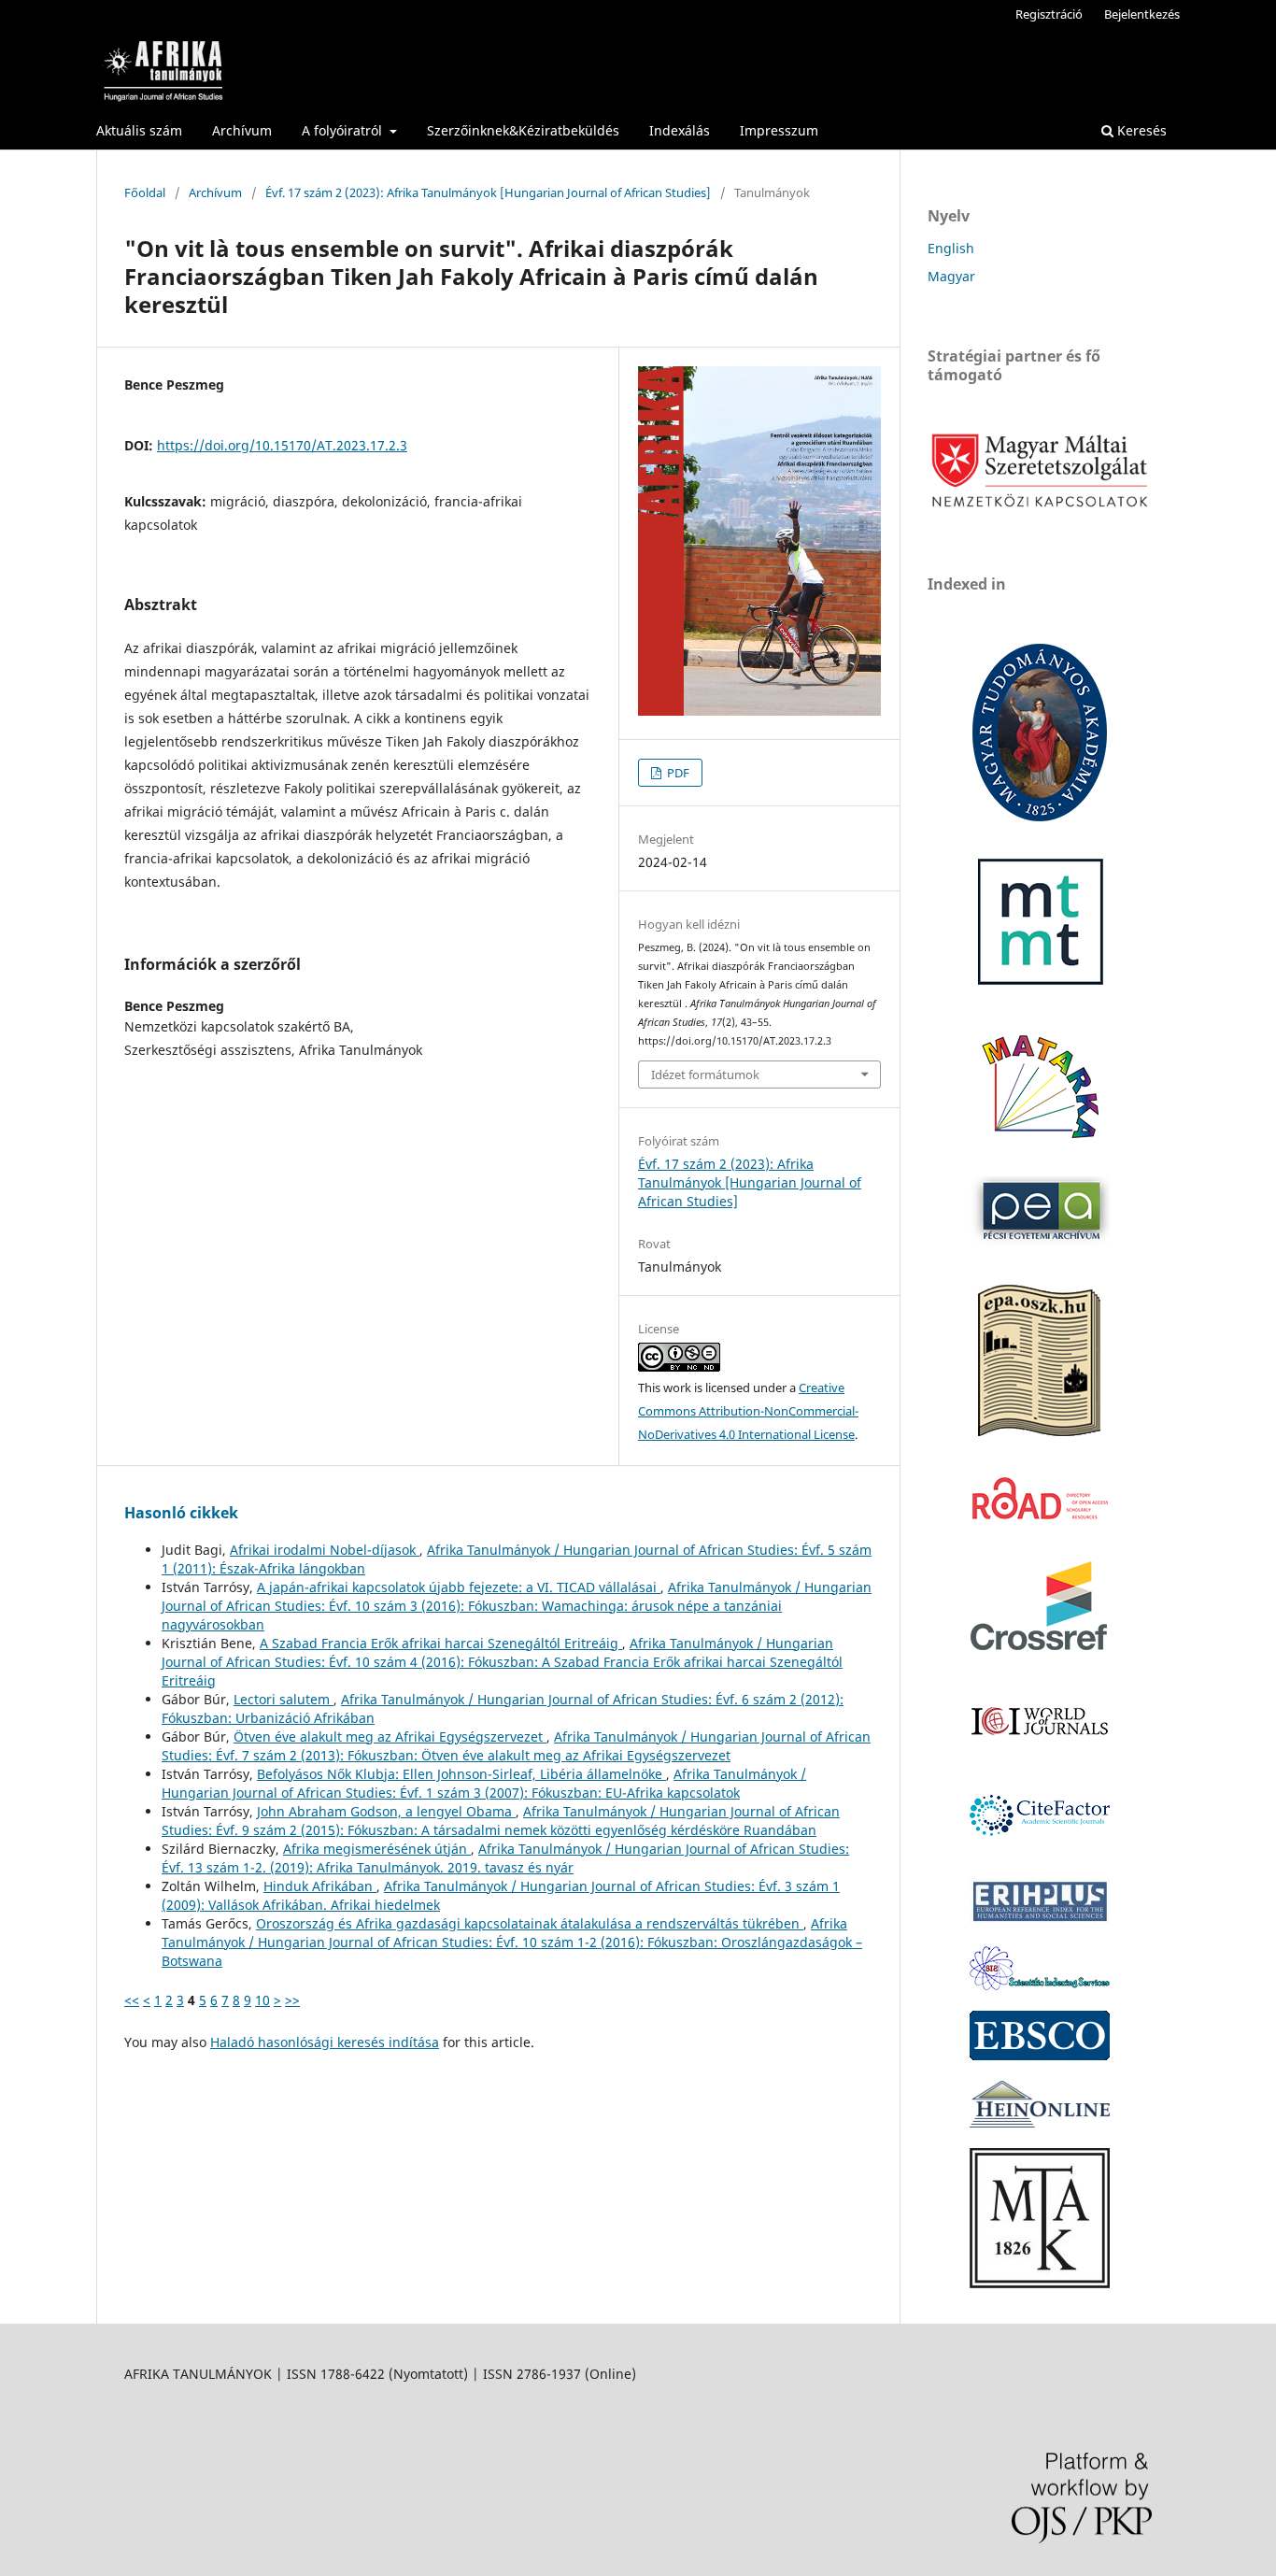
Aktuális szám (139, 130)
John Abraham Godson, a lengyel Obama (386, 1811)
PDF (677, 773)
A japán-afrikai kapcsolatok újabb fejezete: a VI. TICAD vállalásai (459, 1587)
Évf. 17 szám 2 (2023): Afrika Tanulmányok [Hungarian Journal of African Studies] (488, 192)
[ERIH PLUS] (1040, 1921)
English (951, 248)
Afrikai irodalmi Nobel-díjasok (325, 1550)
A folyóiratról (344, 130)
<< (132, 2000)
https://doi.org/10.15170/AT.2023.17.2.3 (282, 445)
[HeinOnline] (1040, 2055)
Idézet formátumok (705, 1075)
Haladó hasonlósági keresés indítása (325, 2042)
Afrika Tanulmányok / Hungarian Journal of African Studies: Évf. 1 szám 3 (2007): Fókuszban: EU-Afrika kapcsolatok (484, 1783)
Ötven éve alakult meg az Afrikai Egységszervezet (390, 1736)
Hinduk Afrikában (320, 1886)
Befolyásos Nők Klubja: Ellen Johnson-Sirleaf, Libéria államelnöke (461, 1774)
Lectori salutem (284, 1699)
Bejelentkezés (1142, 14)
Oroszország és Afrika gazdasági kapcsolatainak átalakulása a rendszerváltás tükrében (530, 1923)
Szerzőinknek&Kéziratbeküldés (523, 130)
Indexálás (680, 130)
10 (262, 2000)
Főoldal (145, 192)
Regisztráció (1049, 14)
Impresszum (779, 130)
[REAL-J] (1040, 2283)
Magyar (951, 276)
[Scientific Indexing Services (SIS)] (1040, 1985)
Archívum (242, 130)
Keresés (1140, 130)
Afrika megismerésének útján (377, 1849)
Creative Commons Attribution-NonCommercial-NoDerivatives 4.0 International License (748, 1411)
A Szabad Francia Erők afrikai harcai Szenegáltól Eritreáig (441, 1643)
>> (292, 2000)
